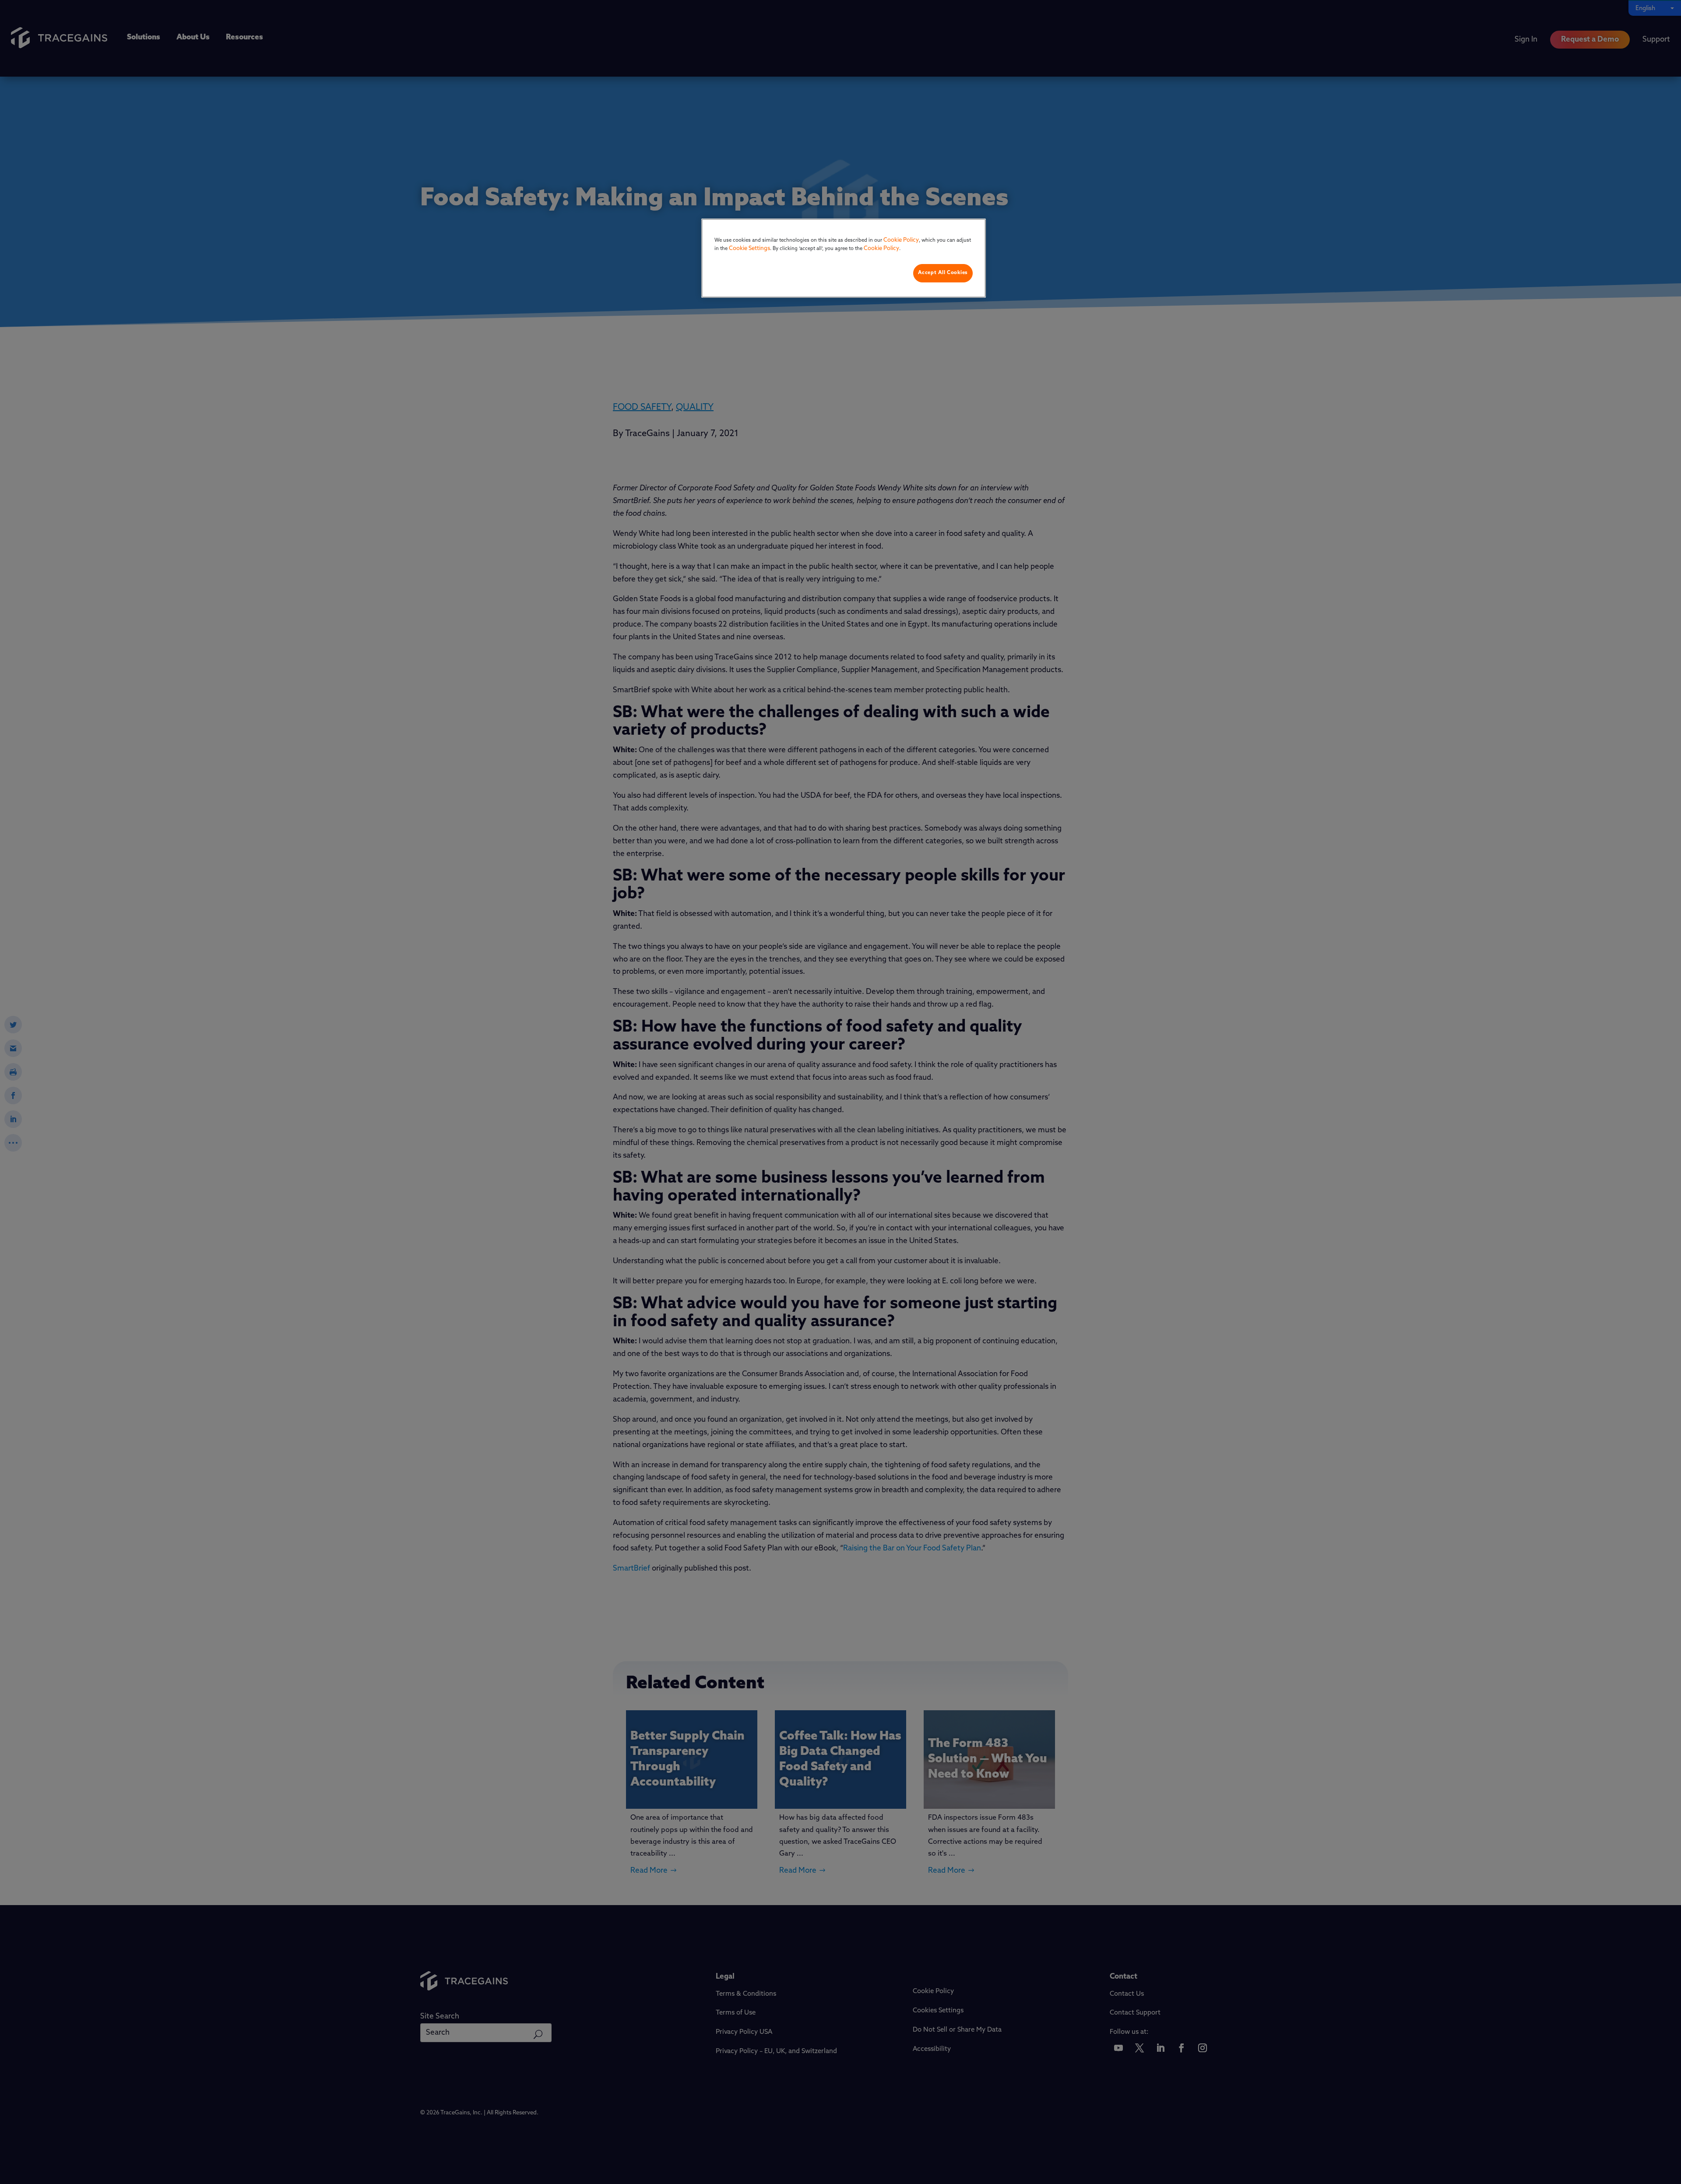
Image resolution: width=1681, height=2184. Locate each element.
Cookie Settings (749, 248)
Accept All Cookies (943, 273)
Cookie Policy (901, 240)
